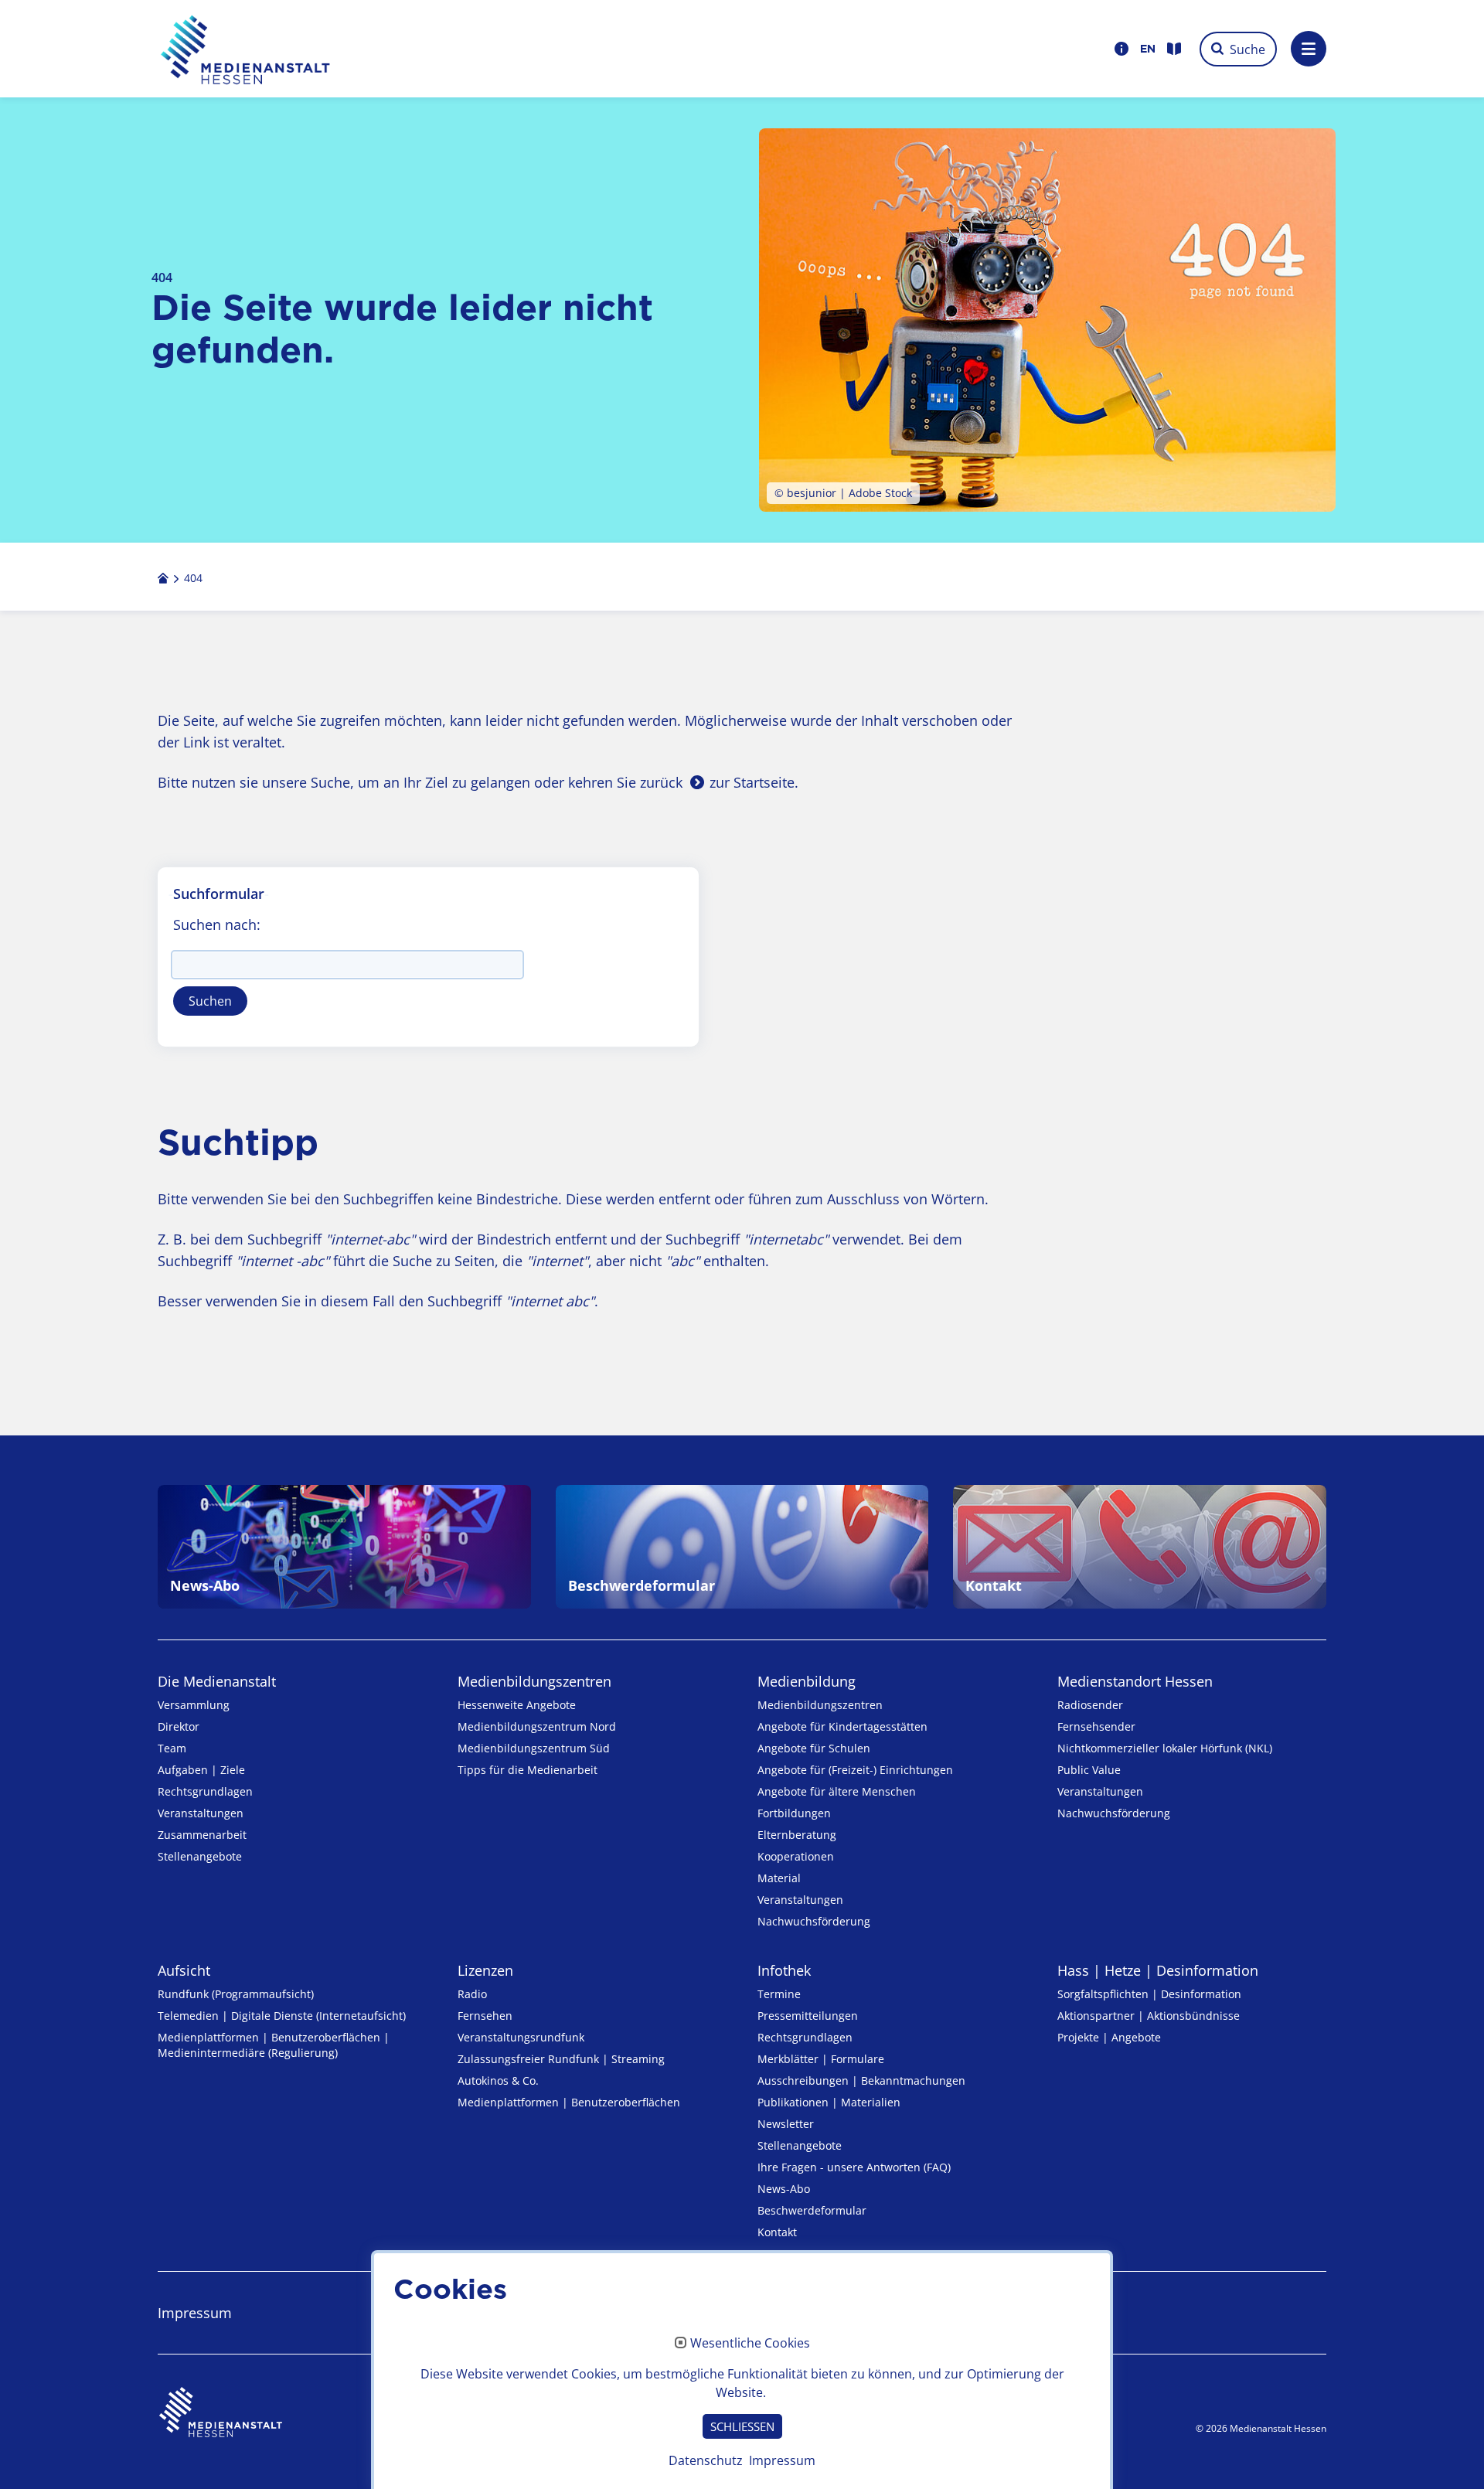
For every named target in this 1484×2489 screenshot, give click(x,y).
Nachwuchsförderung (814, 1921)
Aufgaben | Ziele (201, 1770)
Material (779, 1878)
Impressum (195, 2313)
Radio (472, 1994)
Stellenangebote (200, 1856)
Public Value (1089, 1770)
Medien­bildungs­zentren (534, 1681)
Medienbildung (807, 1681)
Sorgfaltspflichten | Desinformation (1149, 1994)
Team (172, 1748)
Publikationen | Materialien (829, 2102)
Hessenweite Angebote (517, 1705)
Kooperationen (796, 1856)
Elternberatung (797, 1835)
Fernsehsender (1096, 1726)
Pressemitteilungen (808, 2016)
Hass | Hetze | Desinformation (1158, 1970)
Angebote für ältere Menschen (837, 1791)
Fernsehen (485, 2016)
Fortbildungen (794, 1813)
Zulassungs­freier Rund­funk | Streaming (561, 2059)
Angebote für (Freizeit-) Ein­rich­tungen (855, 1770)
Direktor (179, 1726)
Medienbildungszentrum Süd (534, 1748)
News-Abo (784, 2189)
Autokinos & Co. (498, 2080)
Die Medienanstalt (217, 1681)
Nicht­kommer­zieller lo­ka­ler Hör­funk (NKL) (1165, 1748)
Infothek (784, 1970)
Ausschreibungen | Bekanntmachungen (861, 2080)
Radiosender (1090, 1705)
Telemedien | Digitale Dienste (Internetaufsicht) (282, 2016)
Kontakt (777, 2232)
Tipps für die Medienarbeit (528, 1770)
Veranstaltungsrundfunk (521, 2037)
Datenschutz (706, 2460)
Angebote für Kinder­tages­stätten (842, 1726)
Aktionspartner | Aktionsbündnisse (1149, 2016)
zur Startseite (752, 782)
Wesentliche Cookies (750, 2344)
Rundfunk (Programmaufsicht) (236, 1994)
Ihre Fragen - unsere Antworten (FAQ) (854, 2167)
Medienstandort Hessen (1135, 1681)
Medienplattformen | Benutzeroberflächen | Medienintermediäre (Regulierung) (274, 2045)
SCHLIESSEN (742, 2426)
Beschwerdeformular (812, 2210)
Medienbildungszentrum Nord (537, 1726)
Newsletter (786, 2124)
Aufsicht (184, 1970)
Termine (779, 1994)
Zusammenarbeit (202, 1835)
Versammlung (194, 1705)
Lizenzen (485, 1970)
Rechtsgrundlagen (205, 1791)
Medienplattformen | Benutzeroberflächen (569, 2102)
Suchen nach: (217, 924)
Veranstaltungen (201, 1813)
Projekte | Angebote (1109, 2037)
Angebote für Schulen (814, 1748)
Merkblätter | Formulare (821, 2059)
